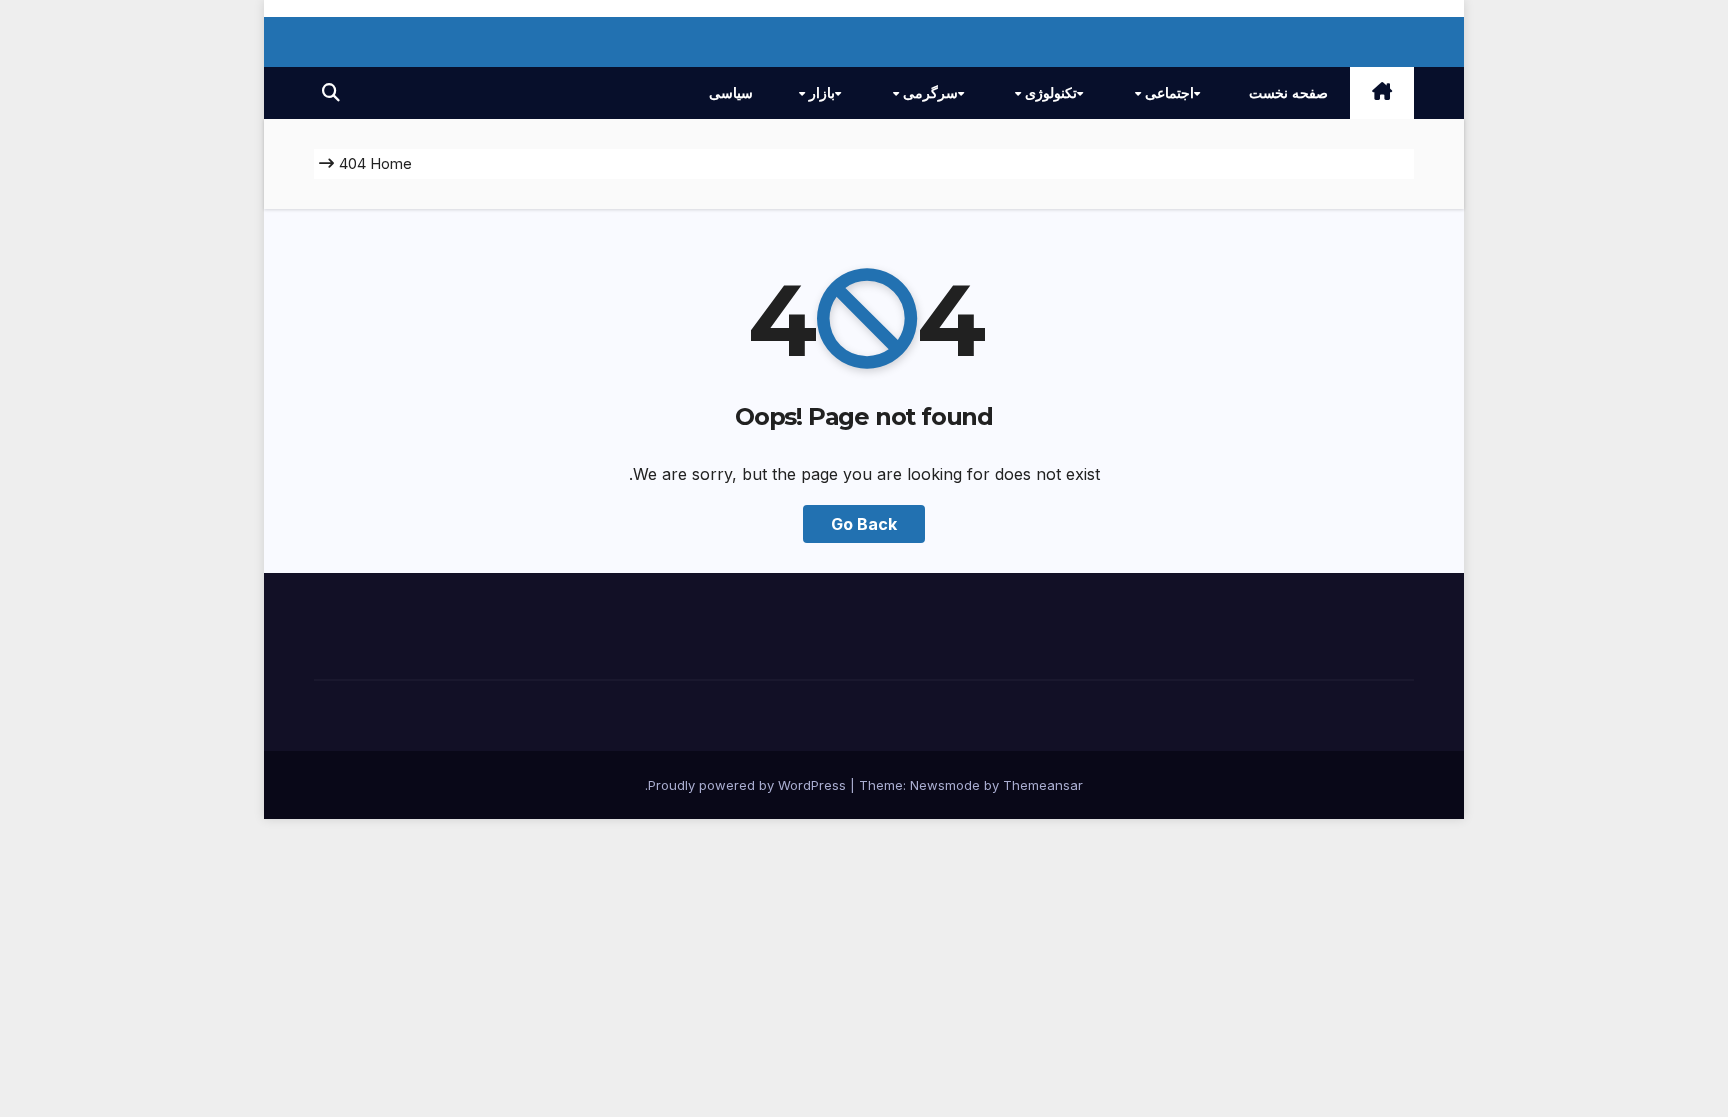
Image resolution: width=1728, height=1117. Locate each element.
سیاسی (731, 93)
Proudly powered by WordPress (749, 785)
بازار (820, 93)
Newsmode (945, 785)
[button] (331, 92)
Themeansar (1043, 785)
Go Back (864, 524)
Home (391, 163)
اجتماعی (1167, 93)
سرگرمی (928, 93)
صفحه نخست (1288, 93)
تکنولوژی (1049, 93)
